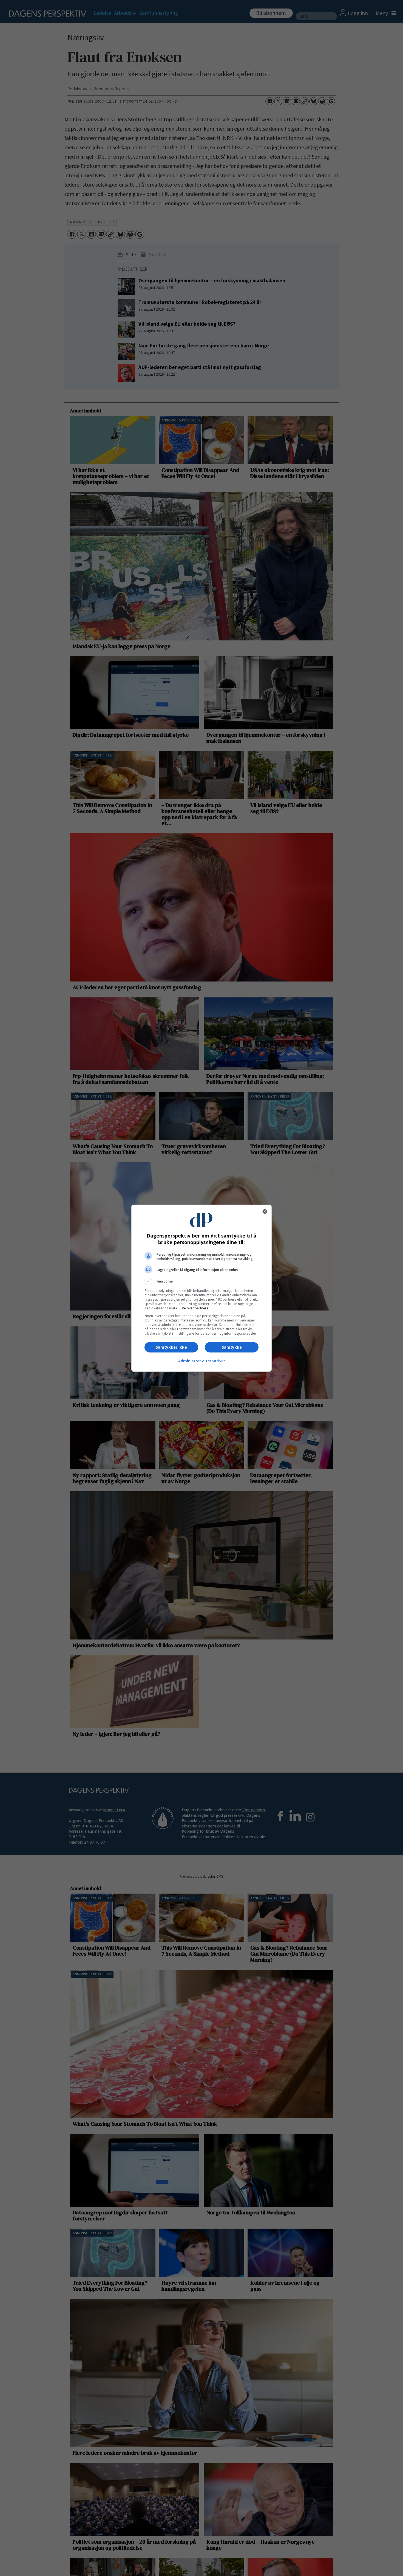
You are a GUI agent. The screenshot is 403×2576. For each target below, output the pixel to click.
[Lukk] (265, 1211)
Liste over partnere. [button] (194, 1308)
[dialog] (201, 1288)
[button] (201, 1281)
